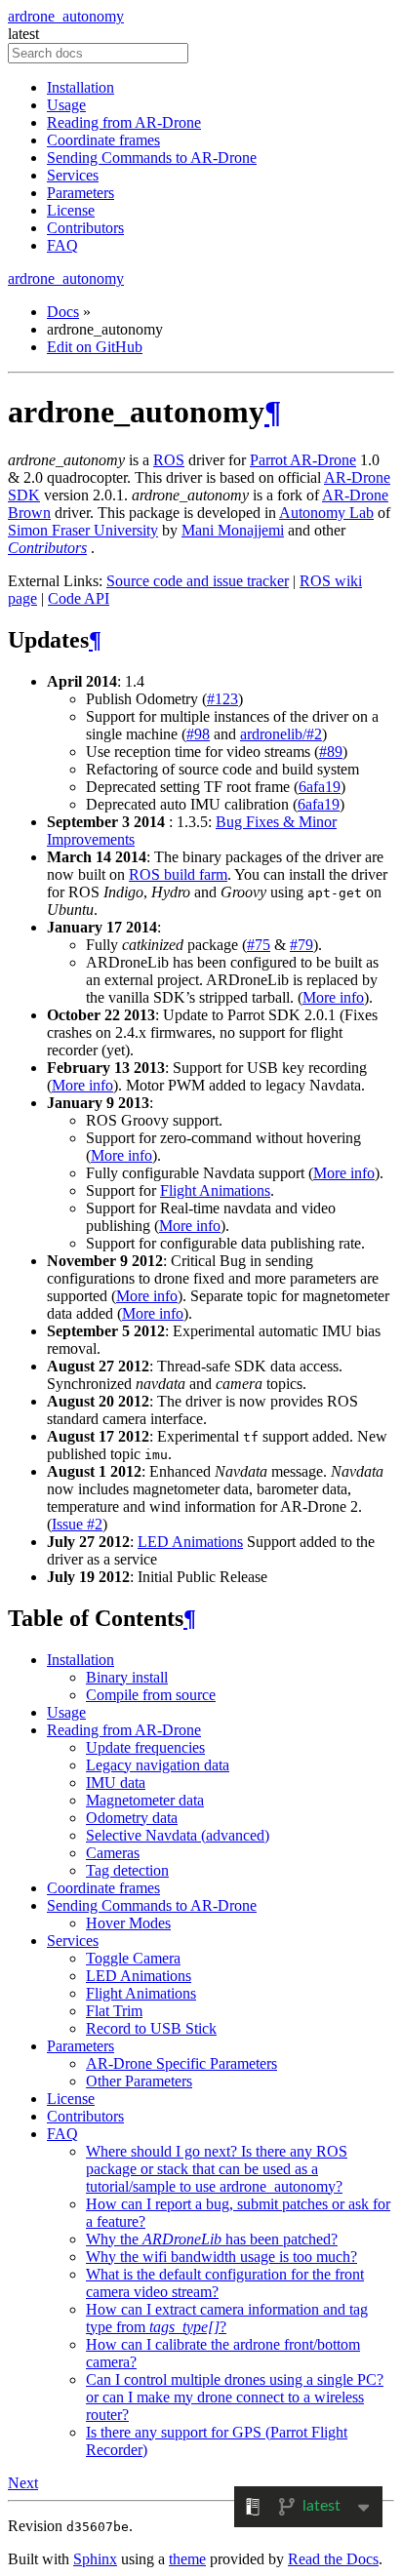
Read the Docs (333, 2559)
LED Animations (139, 1976)
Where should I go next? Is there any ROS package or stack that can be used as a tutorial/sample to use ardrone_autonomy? (217, 2169)
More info (333, 997)
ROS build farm (178, 874)
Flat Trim (114, 2011)
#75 (259, 945)
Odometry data (132, 1818)
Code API (79, 598)
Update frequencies (145, 1747)
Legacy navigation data (158, 1765)
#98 (198, 734)
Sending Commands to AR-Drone (152, 158)
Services (73, 175)
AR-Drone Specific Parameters (181, 2063)
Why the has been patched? (212, 2239)
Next (23, 2483)
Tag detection (127, 1870)
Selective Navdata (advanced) (178, 1835)
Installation (80, 87)
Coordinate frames (103, 140)
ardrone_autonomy (66, 16)
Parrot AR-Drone (303, 460)
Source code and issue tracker (198, 581)
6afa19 (320, 787)
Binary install (127, 1677)
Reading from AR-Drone (124, 122)
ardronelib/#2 (281, 734)
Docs (63, 312)
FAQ (62, 245)
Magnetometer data (145, 1800)
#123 (222, 699)
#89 (331, 752)
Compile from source (151, 1695)
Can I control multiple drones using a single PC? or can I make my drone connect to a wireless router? (235, 2397)
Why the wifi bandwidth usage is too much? (221, 2257)
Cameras (113, 1853)
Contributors (85, 228)
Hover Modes (128, 1923)
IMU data (116, 1783)
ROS (169, 460)
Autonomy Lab (326, 513)
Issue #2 (77, 1524)
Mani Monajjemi (233, 530)
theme (187, 2559)
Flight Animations (141, 1993)
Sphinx (95, 2559)
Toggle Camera (133, 1958)
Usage (66, 105)
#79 (301, 945)
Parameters (80, 193)
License (71, 210)
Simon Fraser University (83, 530)
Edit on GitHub (95, 347)
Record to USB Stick (151, 2028)
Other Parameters (139, 2081)
